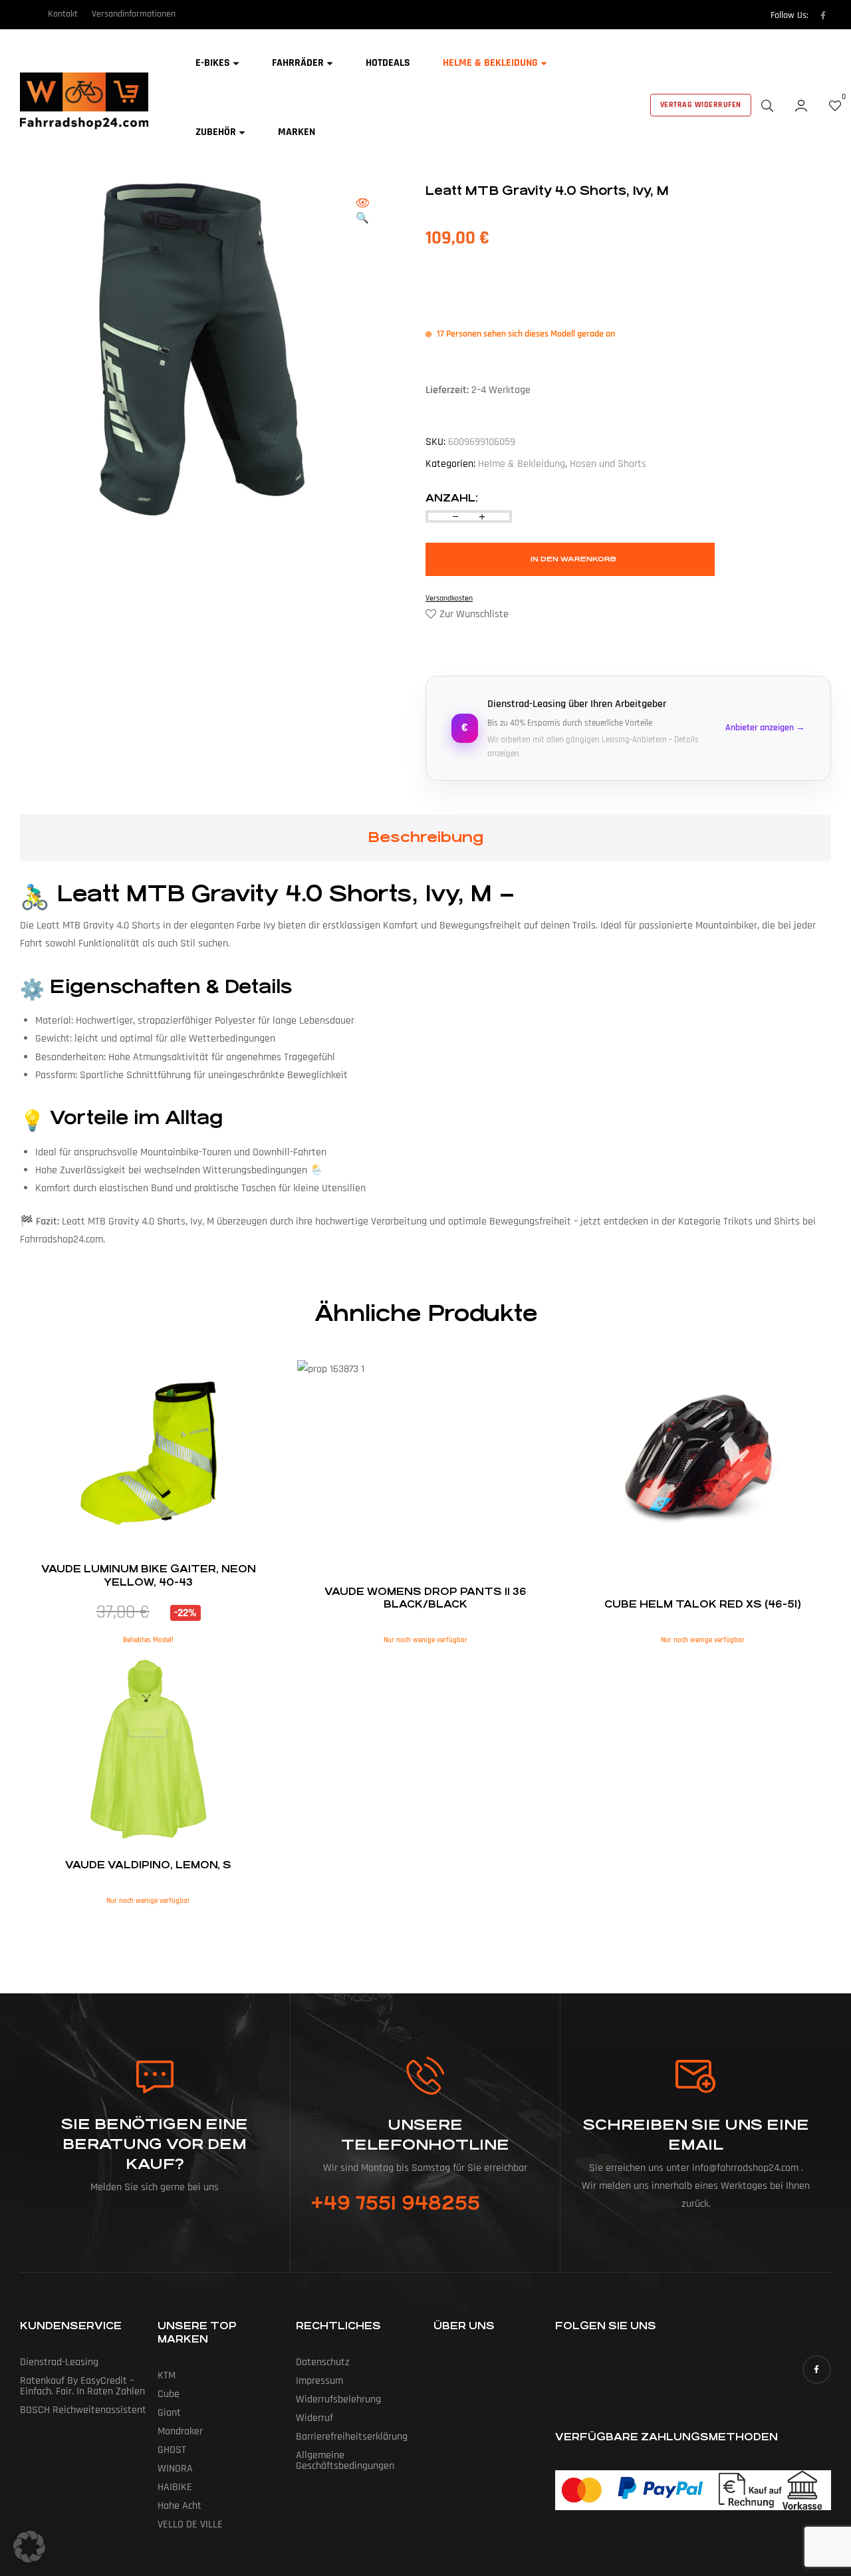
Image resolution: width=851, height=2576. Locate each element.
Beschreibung (425, 837)
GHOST (172, 2450)
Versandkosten (449, 598)
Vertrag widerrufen (701, 105)
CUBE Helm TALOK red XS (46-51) (703, 1604)
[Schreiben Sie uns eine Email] (696, 2076)
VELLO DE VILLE (190, 2524)
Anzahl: (452, 498)
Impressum (319, 2381)
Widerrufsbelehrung (338, 2399)
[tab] (425, 837)
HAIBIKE (175, 2487)
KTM (167, 2375)
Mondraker (180, 2431)
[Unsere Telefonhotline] (425, 2075)
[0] (835, 105)
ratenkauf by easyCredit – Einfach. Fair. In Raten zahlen (82, 2386)
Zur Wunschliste (474, 614)
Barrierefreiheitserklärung (352, 2437)
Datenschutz (323, 2362)
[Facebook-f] (823, 15)
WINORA (175, 2469)
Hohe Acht (180, 2506)
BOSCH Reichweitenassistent (83, 2410)
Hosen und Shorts (608, 464)
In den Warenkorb (573, 559)
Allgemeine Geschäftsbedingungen (345, 2461)
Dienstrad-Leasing (59, 2362)
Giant (169, 2413)
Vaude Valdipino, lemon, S (148, 1865)
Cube (169, 2394)
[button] (362, 212)
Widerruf (314, 2418)
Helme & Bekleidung (522, 464)
